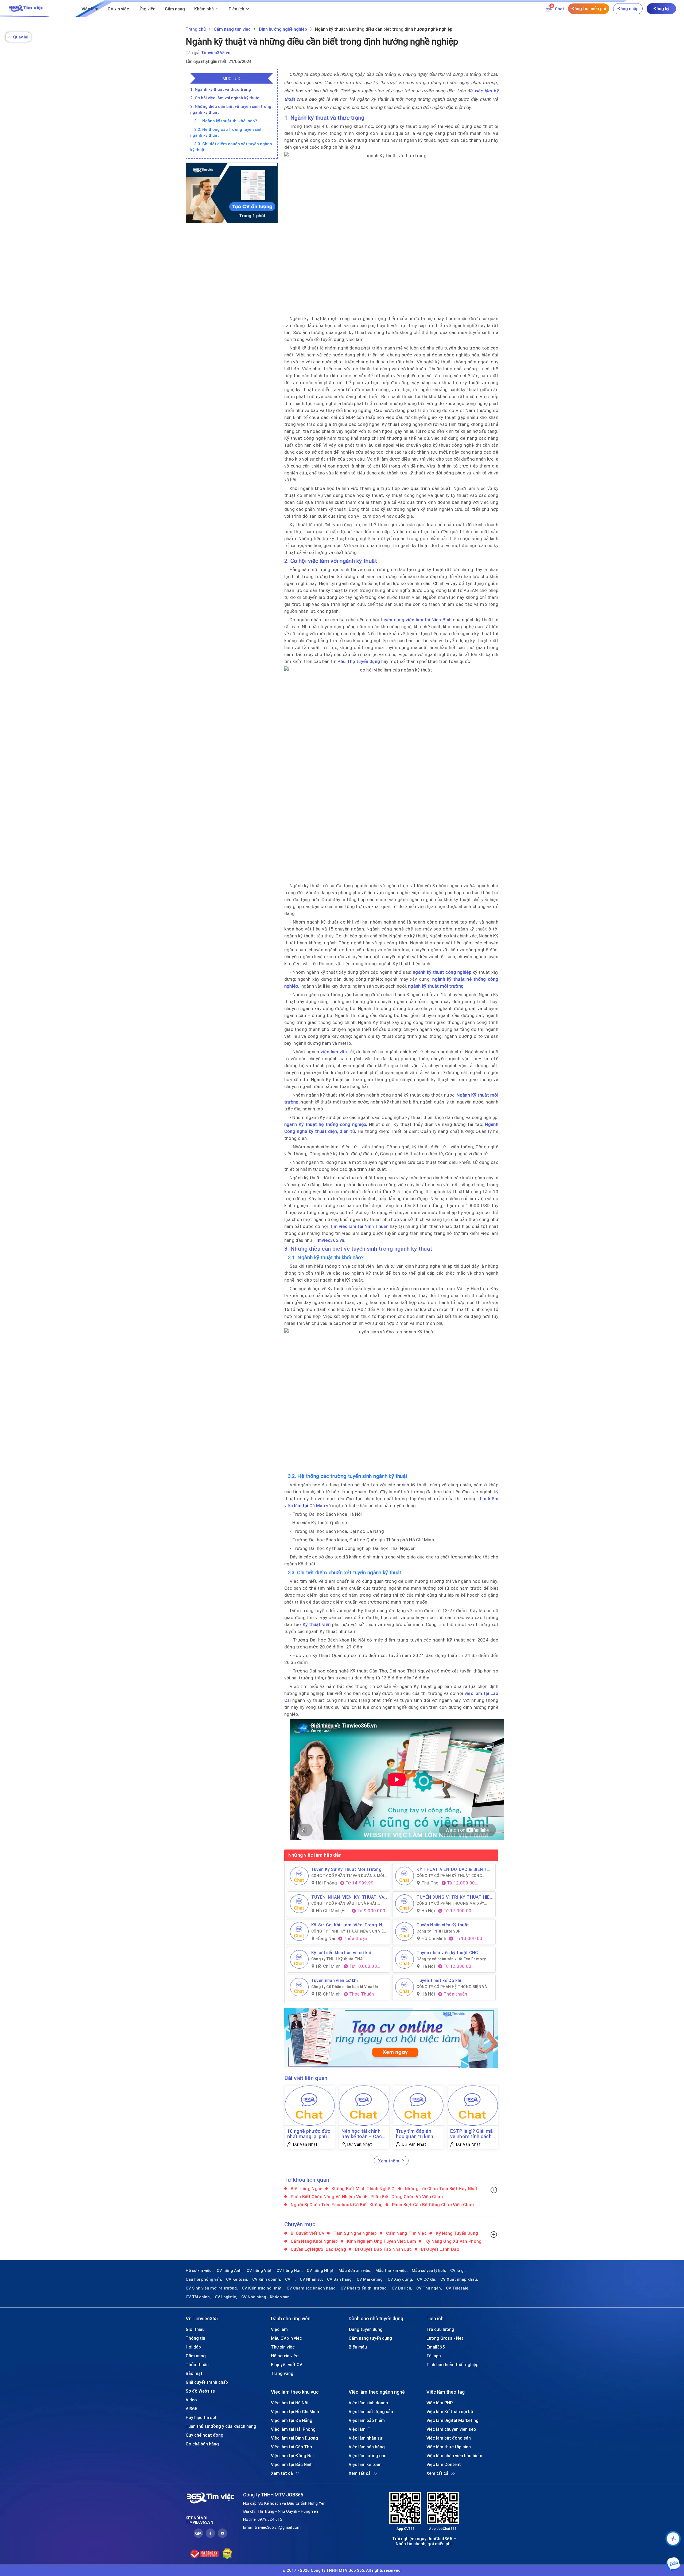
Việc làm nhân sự (366, 2438)
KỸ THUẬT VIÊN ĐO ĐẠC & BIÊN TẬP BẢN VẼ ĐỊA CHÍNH (455, 1869)
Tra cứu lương (440, 2329)
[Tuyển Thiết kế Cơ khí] (405, 1987)
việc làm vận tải (337, 1052)
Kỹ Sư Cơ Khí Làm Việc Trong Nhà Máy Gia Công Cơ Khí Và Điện (349, 1925)
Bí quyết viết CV (307, 2233)
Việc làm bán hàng (367, 2447)
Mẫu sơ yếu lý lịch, (429, 2271)
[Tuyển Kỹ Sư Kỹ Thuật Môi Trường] (299, 1876)
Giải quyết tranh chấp (207, 2382)
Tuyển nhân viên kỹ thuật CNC (447, 1953)
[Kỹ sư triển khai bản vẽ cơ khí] (299, 1959)
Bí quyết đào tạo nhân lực (383, 2249)
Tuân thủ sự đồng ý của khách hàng (221, 2426)
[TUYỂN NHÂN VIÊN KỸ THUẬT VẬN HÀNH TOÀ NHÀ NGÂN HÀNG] (299, 1904)
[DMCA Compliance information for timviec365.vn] (227, 2554)
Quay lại (18, 37)
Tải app (434, 2356)
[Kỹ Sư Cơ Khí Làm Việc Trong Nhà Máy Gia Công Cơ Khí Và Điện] (299, 1931)
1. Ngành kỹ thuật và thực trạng (221, 89)
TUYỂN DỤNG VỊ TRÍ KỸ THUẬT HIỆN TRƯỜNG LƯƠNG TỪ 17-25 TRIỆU (455, 1897)
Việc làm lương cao (368, 2456)
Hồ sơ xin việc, (199, 2271)
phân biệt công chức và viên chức (406, 2197)
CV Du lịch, (402, 2288)
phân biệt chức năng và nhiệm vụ (326, 2197)
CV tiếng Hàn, (290, 2271)
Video (191, 2400)
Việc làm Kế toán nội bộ (450, 2412)
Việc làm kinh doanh (368, 2403)
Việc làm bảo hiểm (367, 2420)
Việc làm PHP (440, 2403)
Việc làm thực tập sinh (449, 2447)
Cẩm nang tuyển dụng (370, 2338)
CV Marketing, (370, 2279)
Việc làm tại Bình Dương (294, 2438)
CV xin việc (118, 9)
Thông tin (195, 2338)
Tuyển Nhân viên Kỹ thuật (443, 1925)
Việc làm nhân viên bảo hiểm (454, 2456)
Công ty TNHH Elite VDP (438, 1931)
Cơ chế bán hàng (202, 2444)
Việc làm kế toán (365, 2464)
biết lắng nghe (306, 2189)
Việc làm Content (444, 2464)
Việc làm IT (360, 2429)
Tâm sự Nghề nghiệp (355, 2233)
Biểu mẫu (358, 2347)
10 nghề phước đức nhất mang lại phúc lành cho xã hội (309, 2134)
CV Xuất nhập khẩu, (459, 2279)
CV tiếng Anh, (230, 2271)
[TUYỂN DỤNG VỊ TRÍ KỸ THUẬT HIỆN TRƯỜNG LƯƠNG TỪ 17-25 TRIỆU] (405, 1904)
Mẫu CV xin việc (286, 2338)
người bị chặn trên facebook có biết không (336, 2205)
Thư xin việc (283, 2347)
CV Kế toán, (237, 2279)
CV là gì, (458, 2271)
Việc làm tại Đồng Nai (292, 2456)
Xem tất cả (282, 2473)
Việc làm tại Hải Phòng (293, 2429)
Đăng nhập (628, 9)
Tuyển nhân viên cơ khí (335, 1980)
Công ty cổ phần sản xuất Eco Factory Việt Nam (451, 1959)
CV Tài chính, (198, 2297)
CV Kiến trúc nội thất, (262, 2288)
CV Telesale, (458, 2288)
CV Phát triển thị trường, (364, 2288)
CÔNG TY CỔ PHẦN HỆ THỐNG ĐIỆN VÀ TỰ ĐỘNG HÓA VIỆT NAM (452, 1987)
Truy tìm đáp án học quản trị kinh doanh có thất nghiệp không (415, 2134)
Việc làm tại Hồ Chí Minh (295, 2412)
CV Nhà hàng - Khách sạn (265, 2297)
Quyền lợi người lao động (318, 2249)
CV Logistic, (226, 2297)
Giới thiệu (195, 2329)
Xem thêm (389, 2161)
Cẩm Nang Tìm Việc (406, 2233)
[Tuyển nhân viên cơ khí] (299, 1987)
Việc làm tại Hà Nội (290, 2403)
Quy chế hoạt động (205, 2435)
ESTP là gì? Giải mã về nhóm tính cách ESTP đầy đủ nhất (471, 2134)
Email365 (436, 2347)
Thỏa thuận (197, 2365)
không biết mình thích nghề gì (363, 2189)
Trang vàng (282, 2373)
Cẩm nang (175, 9)
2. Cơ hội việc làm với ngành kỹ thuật (225, 98)
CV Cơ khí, (427, 2279)
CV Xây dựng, (400, 2279)
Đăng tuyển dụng (366, 2329)
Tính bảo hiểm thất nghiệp (452, 2365)
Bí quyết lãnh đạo (440, 2249)
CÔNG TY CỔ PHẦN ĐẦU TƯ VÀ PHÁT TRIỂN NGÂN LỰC (344, 1903)
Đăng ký (661, 9)
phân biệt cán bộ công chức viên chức (432, 2205)
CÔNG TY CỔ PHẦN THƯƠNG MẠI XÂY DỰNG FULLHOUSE (450, 1903)
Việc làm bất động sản (371, 2412)
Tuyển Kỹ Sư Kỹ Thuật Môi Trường (347, 1869)
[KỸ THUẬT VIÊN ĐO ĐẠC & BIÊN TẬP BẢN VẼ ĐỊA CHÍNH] (405, 1876)
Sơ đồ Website (200, 2391)
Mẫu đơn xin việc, (355, 2271)
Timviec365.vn (216, 53)
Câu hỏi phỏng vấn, (204, 2279)
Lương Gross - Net (445, 2338)
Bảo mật (194, 2373)
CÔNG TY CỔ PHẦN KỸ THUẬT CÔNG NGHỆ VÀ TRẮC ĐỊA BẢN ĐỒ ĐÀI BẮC (449, 1876)
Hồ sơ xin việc (285, 2356)
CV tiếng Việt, (260, 2271)
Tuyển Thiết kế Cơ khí (439, 1980)
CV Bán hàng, (340, 2279)
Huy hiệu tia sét (201, 2417)
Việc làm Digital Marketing (452, 2420)
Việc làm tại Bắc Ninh (292, 2464)
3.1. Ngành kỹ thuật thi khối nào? (226, 121)
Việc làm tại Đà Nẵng (292, 2420)
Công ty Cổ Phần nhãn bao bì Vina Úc (345, 1987)
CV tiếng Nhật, (321, 2271)
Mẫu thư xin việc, (392, 2271)
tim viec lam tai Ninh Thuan (360, 1226)
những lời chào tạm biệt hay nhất (441, 2189)
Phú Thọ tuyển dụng (359, 661)
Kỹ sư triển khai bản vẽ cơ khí (341, 1953)
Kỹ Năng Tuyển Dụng (456, 2233)
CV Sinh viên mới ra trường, (212, 2288)
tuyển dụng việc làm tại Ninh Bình (416, 620)
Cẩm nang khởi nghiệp (314, 2241)
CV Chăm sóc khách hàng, (312, 2288)
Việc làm (90, 9)
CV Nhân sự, (311, 2279)
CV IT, (290, 2279)
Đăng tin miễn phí (589, 9)
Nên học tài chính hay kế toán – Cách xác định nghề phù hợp (363, 2134)
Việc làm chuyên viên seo (451, 2429)
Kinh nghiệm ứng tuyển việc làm (381, 2241)
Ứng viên (147, 9)
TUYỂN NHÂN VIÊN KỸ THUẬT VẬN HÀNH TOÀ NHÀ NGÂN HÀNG (349, 1897)
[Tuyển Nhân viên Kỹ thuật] (405, 1931)
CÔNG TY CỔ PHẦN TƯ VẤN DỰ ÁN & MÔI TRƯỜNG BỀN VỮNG (348, 1876)
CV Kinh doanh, (267, 2279)
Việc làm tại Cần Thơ (292, 2447)
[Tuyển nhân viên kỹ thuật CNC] (405, 1959)
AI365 (192, 2409)
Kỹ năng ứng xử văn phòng (453, 2241)
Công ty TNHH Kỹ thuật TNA (337, 1959)
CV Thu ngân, (429, 2288)
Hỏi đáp (193, 2347)
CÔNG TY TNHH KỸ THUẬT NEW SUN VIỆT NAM (349, 1931)
